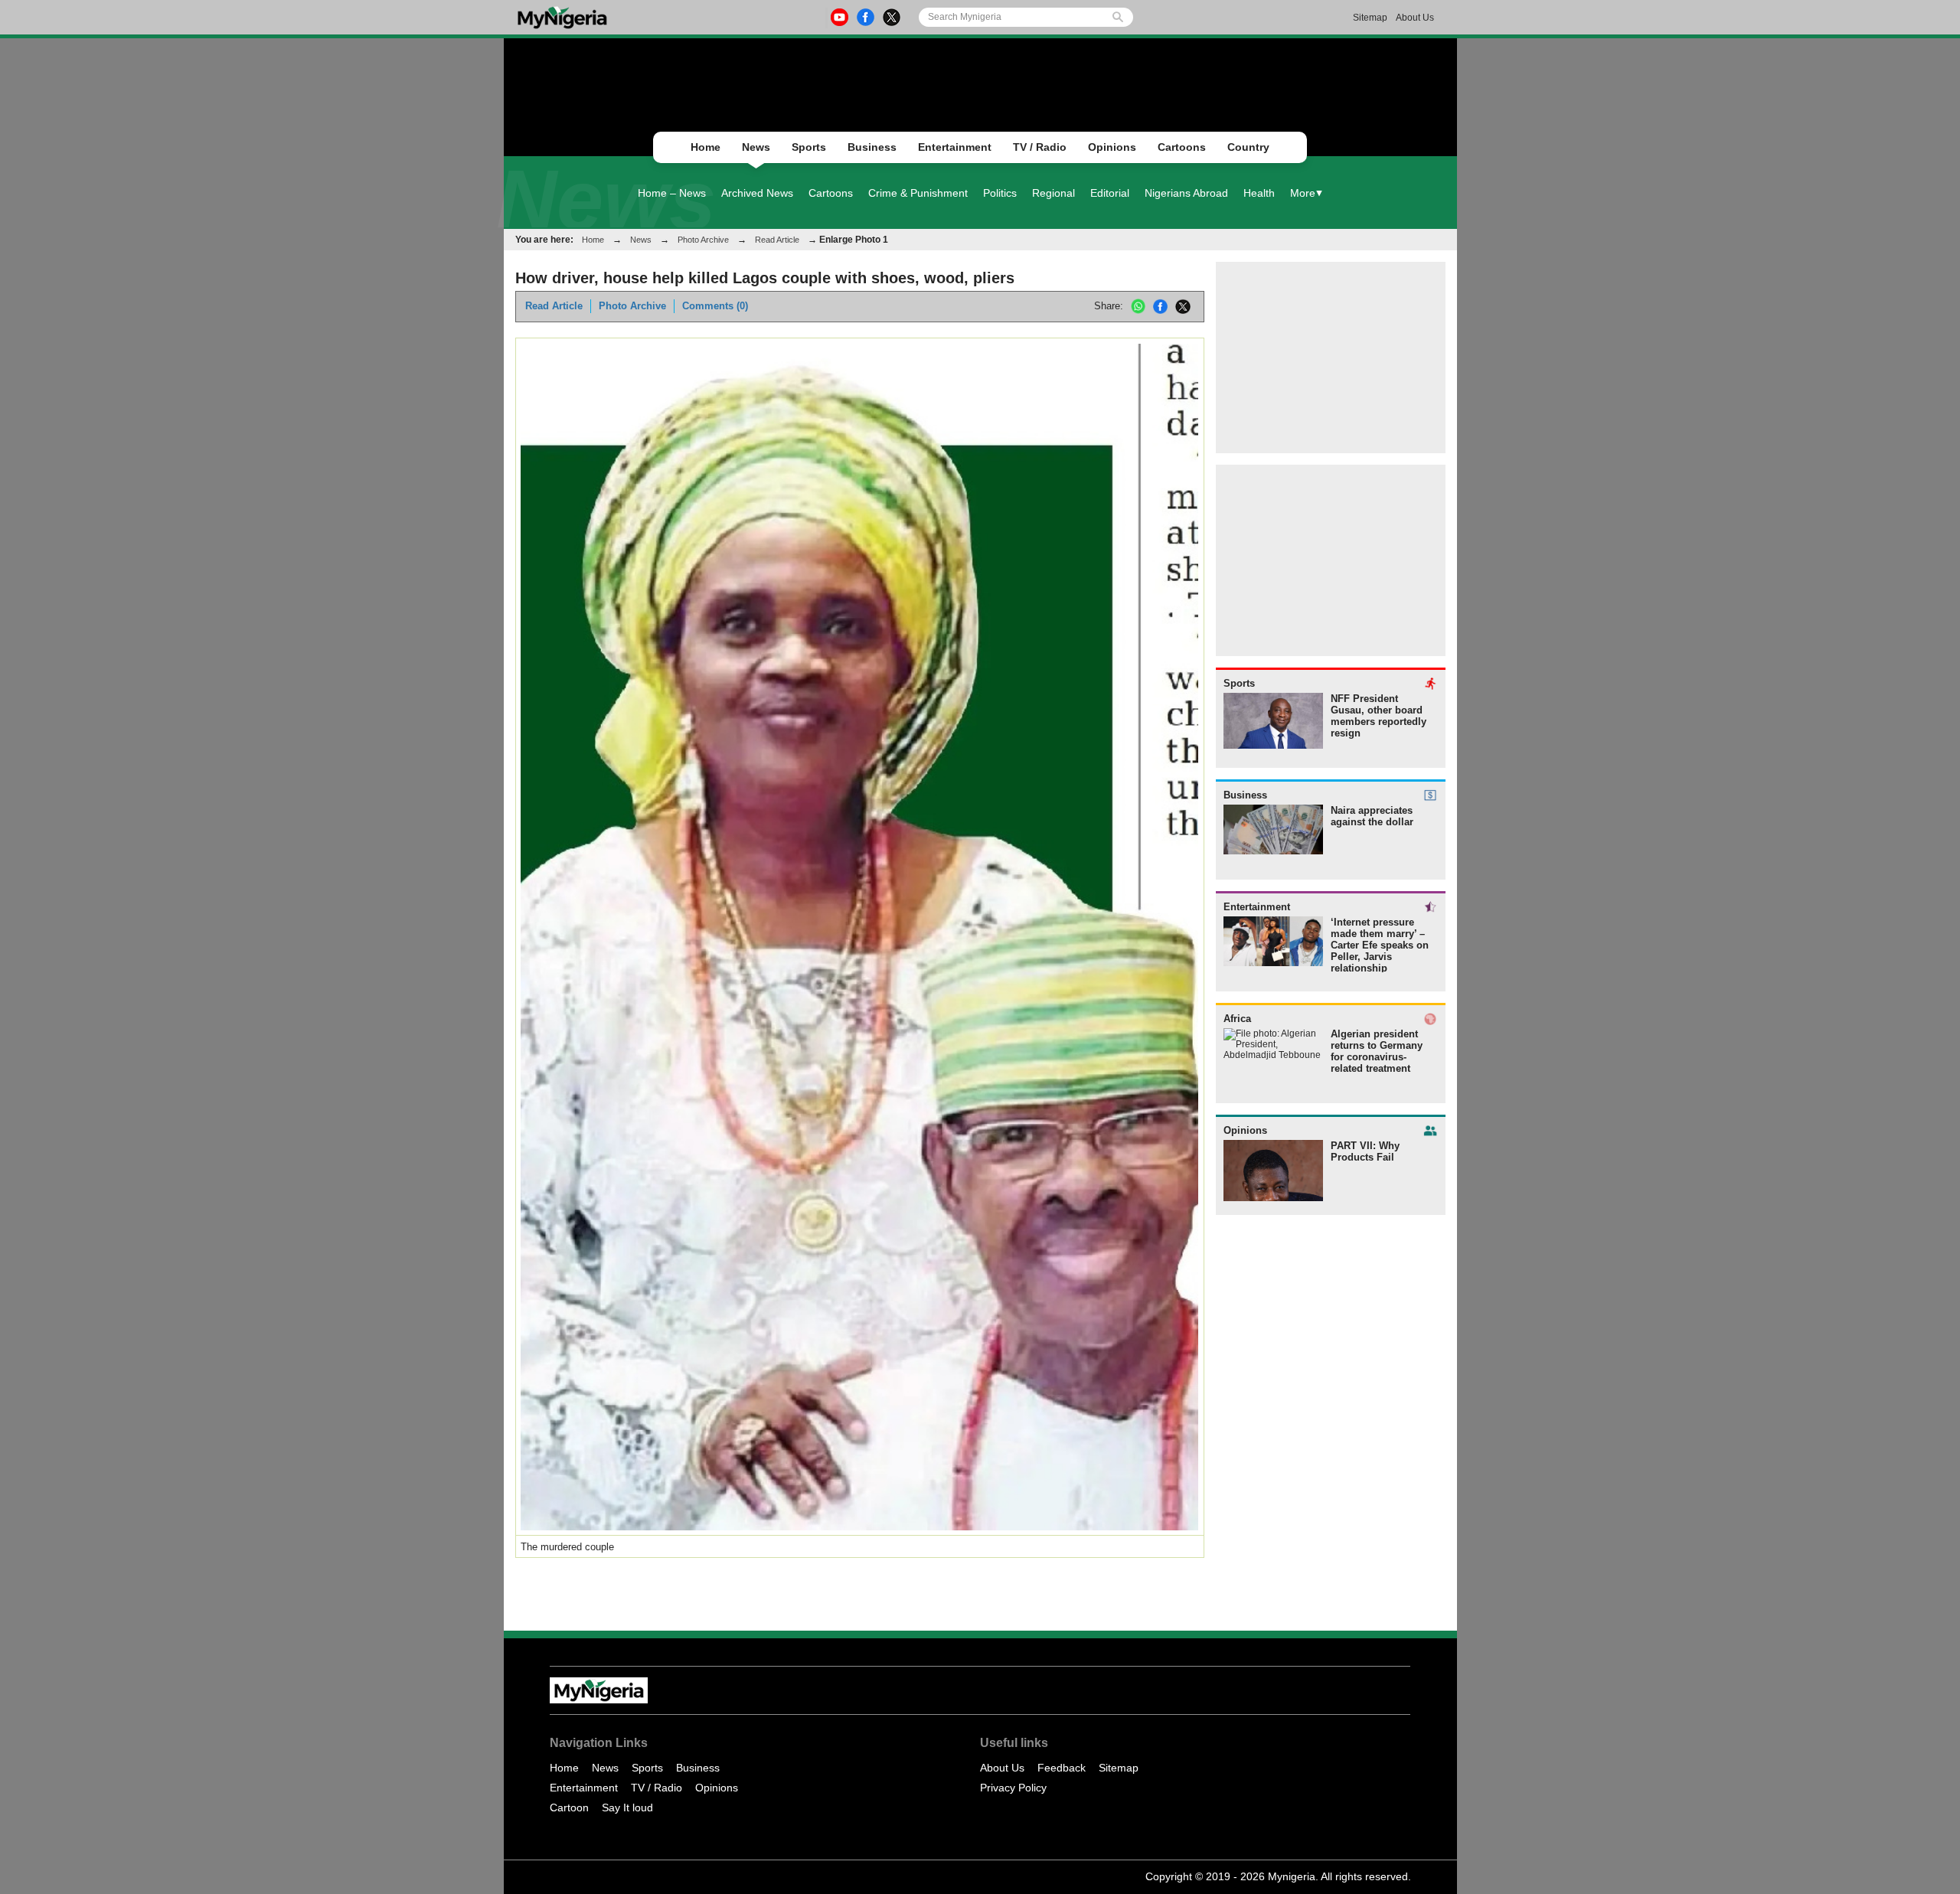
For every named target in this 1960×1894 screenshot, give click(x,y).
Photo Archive (703, 240)
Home (706, 147)
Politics (1000, 193)
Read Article (777, 240)
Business (872, 147)
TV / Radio (1040, 147)
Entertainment (955, 147)
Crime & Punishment (918, 193)
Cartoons (1182, 147)
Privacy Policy (1013, 1788)
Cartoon (569, 1807)
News (756, 147)
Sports (809, 147)
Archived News (757, 193)
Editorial (1110, 193)
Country (1248, 147)
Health (1259, 193)
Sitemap (1370, 18)
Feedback (1062, 1768)
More (1303, 193)
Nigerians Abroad (1186, 193)
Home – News (672, 193)
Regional (1053, 193)
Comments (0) (715, 306)
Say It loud (627, 1807)
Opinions (1112, 147)
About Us (1415, 18)
